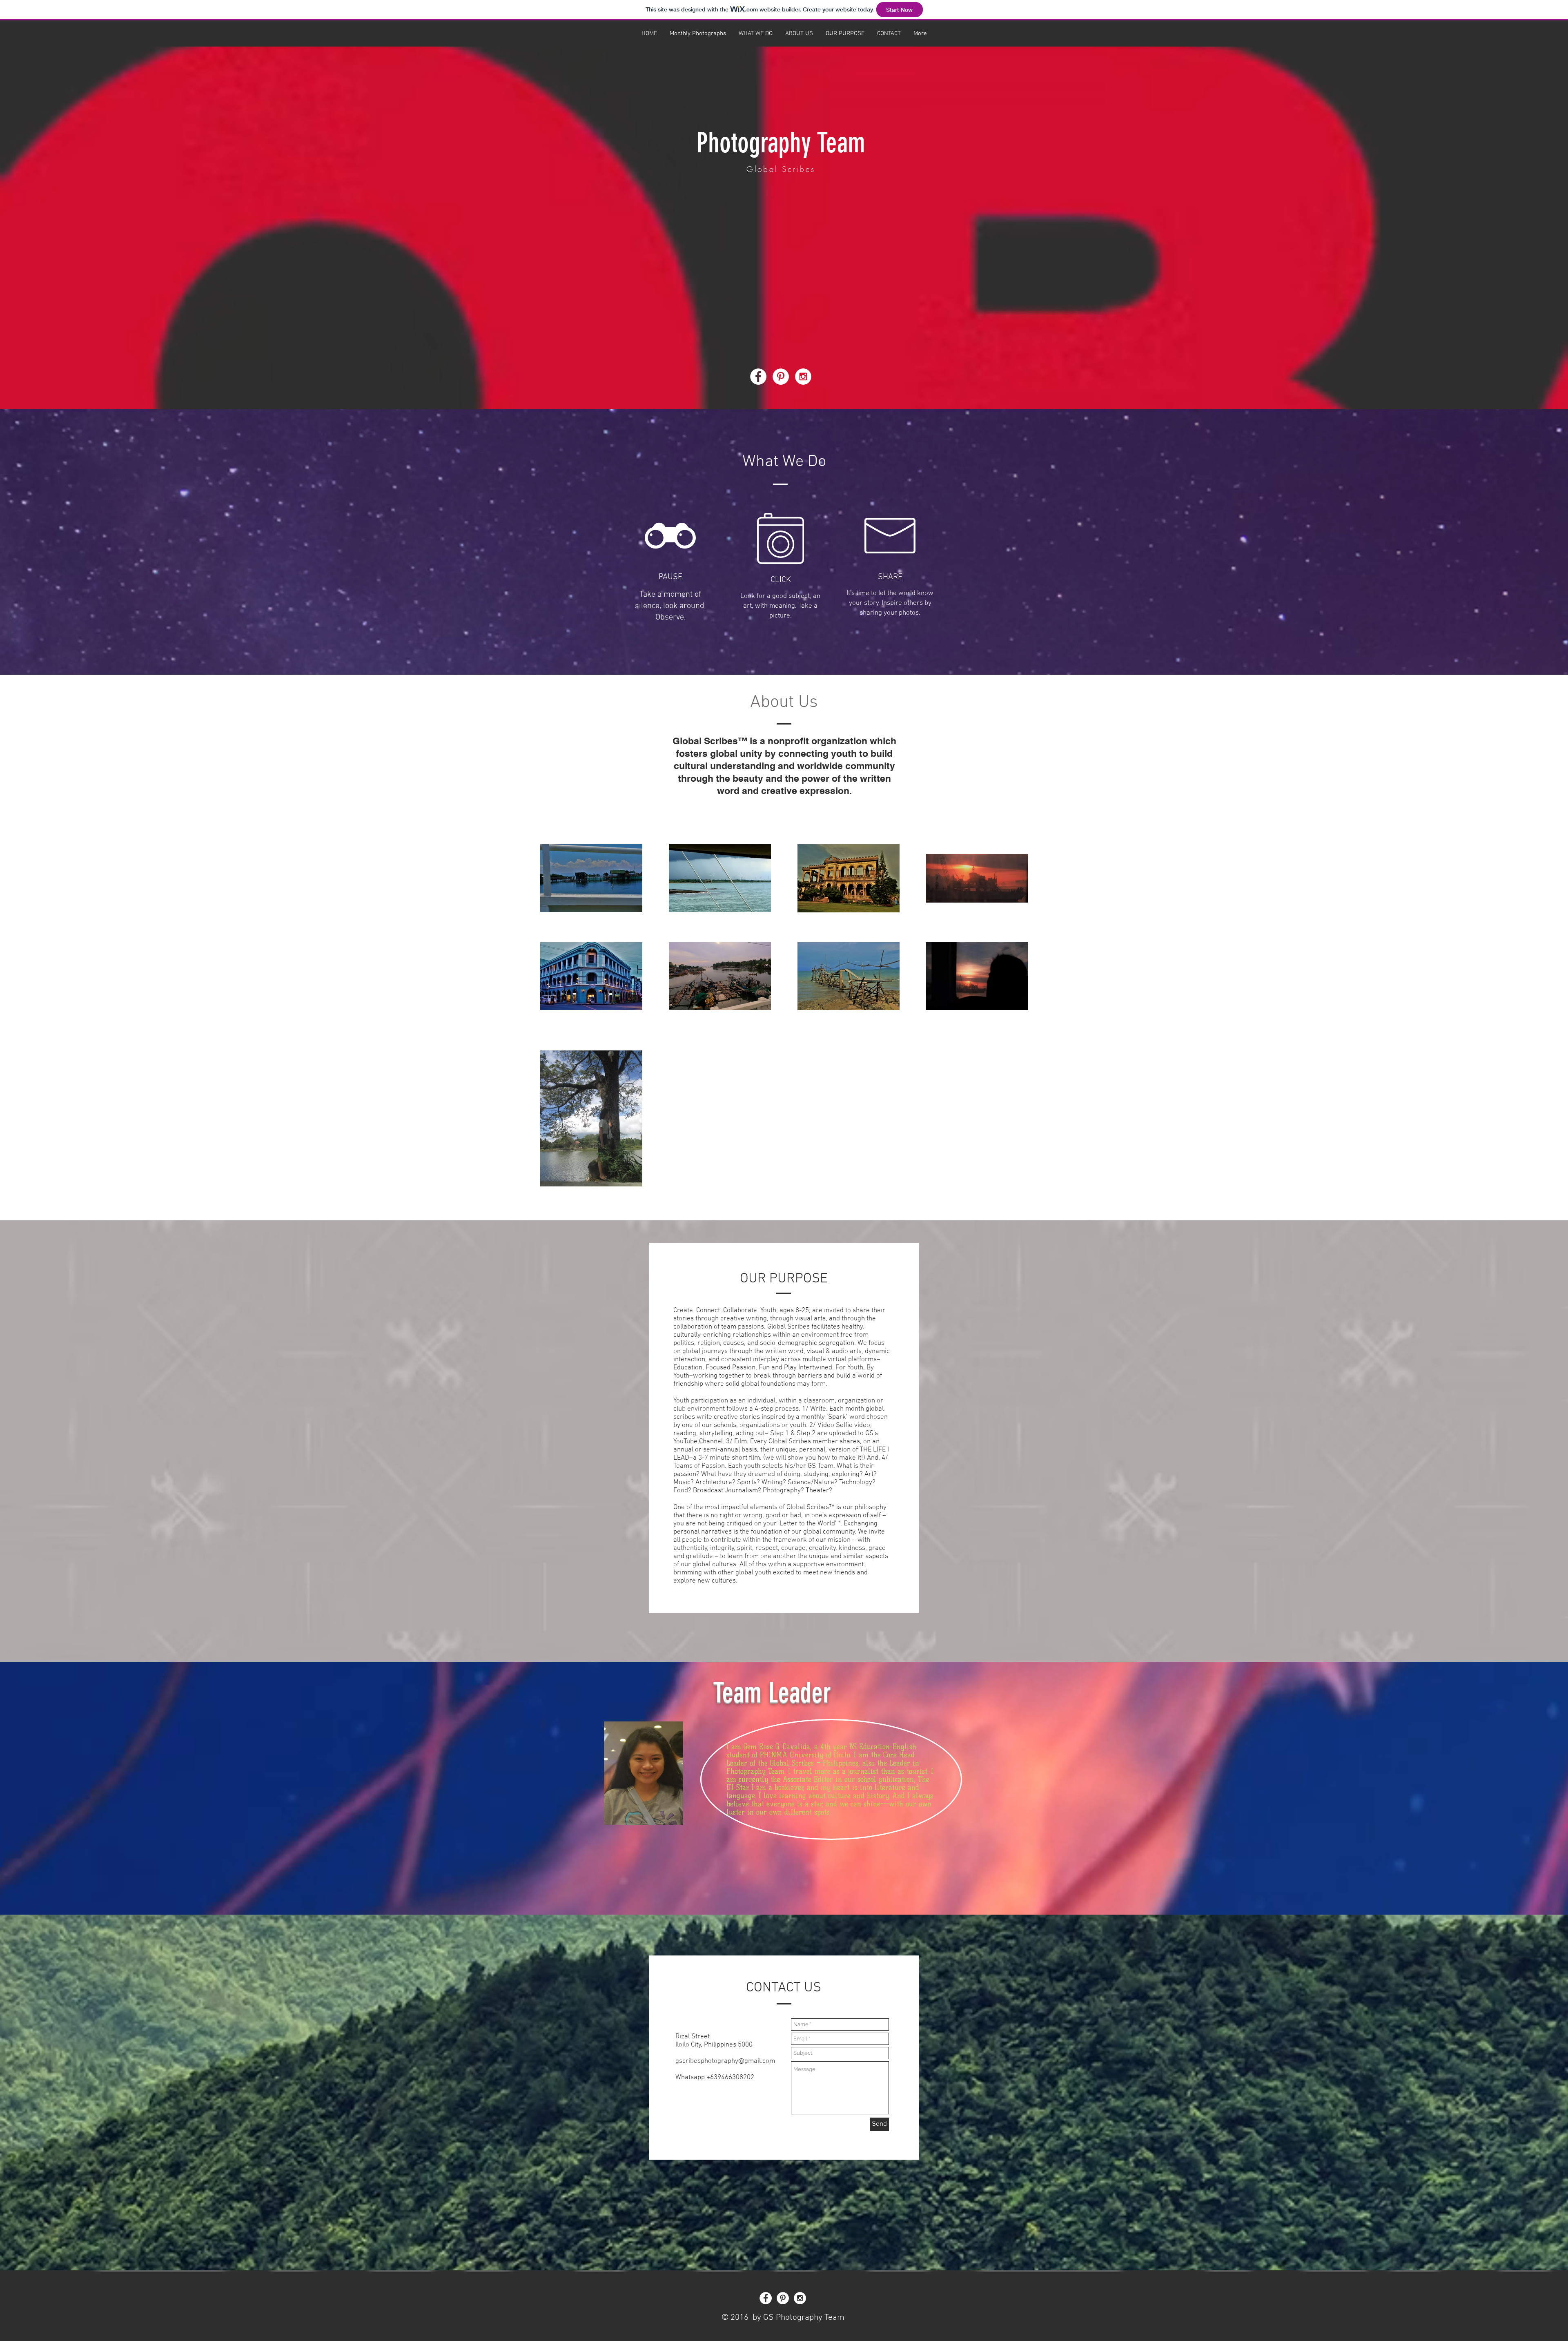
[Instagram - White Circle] (803, 377)
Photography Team (781, 143)
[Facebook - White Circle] (758, 377)
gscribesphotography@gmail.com (725, 2061)
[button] (698, 33)
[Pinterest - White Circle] (781, 377)
